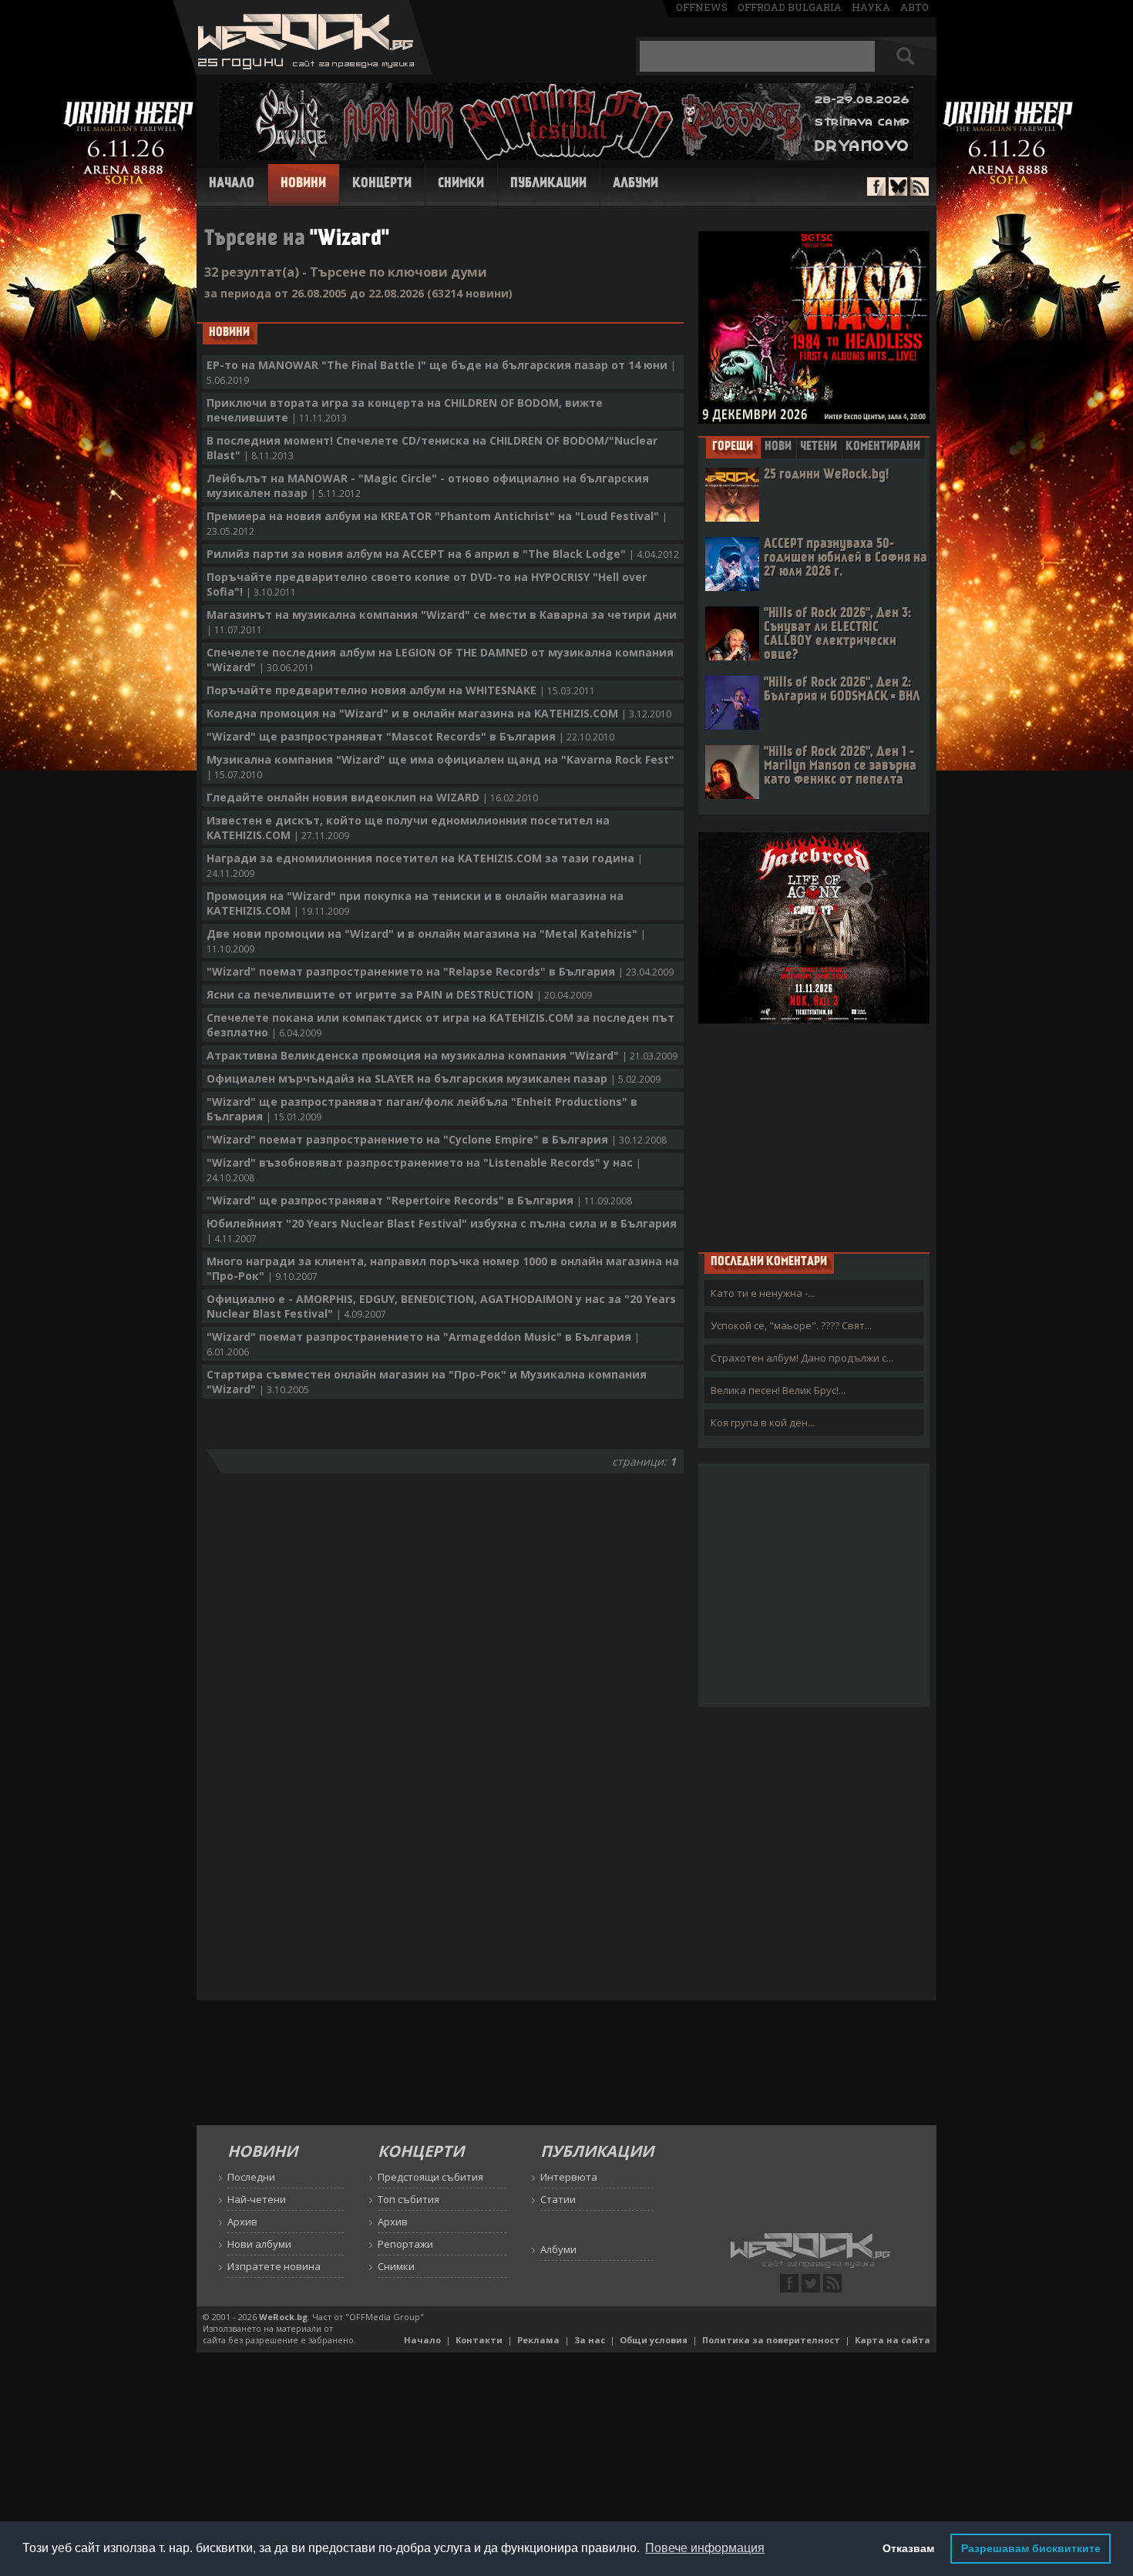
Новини (303, 184)
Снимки (461, 184)
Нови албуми (259, 2244)
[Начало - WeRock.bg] (303, 71)
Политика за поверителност (771, 2340)
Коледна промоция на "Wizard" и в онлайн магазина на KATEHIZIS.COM (439, 713)
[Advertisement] (814, 1137)
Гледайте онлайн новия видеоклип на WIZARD (372, 797)
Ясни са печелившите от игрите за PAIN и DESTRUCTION (399, 994)
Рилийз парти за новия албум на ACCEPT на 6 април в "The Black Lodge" (443, 554)
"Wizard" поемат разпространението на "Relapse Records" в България (440, 971)
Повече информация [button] (705, 2548)
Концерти (382, 184)
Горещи (733, 447)
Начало (232, 184)
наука (871, 7)
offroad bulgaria (790, 7)
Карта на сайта (893, 2340)
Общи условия (654, 2340)
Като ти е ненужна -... (763, 1293)
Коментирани (883, 447)
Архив (242, 2222)
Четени (819, 447)
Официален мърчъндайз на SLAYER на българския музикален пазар (434, 1078)
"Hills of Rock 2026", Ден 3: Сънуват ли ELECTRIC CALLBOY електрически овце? (837, 635)
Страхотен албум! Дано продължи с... (802, 1358)
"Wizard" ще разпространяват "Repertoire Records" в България (419, 1200)
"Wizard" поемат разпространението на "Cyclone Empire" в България (437, 1139)
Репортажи (405, 2244)
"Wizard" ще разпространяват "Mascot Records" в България (410, 736)
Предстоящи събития (430, 2177)
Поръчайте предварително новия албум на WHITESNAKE (401, 690)
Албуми (635, 184)
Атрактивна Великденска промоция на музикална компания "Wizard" (442, 1055)
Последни (251, 2177)
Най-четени (257, 2199)
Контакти (479, 2340)
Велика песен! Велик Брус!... (778, 1390)
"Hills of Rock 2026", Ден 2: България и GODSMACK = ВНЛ (842, 690)
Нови (778, 447)
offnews (702, 7)
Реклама (538, 2340)
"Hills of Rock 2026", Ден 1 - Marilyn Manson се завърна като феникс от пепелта (840, 766)
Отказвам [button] (908, 2548)
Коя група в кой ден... (763, 1422)
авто (914, 7)
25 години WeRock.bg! (826, 475)
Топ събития (408, 2199)
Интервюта (569, 2177)
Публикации (548, 184)
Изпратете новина (274, 2266)
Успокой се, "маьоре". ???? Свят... (791, 1325)
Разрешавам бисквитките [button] (1031, 2548)
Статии (558, 2199)
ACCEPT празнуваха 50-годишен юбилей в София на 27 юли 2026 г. (846, 558)
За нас (590, 2340)
